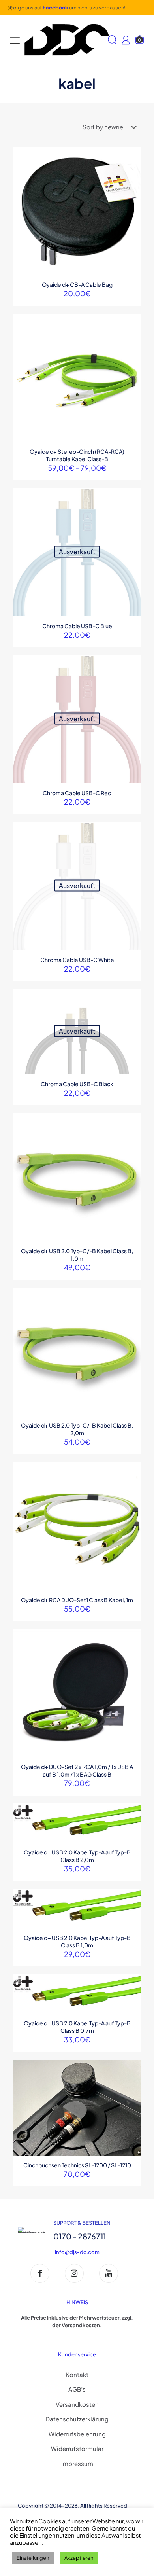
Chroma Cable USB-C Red (77, 793)
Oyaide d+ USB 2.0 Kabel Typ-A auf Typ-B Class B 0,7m (77, 2027)
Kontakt (77, 2374)
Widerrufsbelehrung (77, 2434)
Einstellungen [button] (33, 2558)
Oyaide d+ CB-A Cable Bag (77, 284)
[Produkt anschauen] (132, 167)
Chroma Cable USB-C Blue (77, 626)
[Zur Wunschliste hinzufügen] (132, 179)
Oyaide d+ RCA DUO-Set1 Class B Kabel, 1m (77, 1600)
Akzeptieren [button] (79, 2558)
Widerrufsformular (77, 2448)
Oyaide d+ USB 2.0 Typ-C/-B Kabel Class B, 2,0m (77, 1429)
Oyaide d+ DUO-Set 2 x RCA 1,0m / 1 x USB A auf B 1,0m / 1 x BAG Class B (77, 1770)
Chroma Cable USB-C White (77, 960)
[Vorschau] (132, 190)
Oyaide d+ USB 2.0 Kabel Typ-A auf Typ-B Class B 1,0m (77, 1941)
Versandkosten (77, 2404)
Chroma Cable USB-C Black (77, 1084)
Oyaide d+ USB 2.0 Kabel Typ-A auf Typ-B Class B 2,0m (77, 1856)
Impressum (77, 2463)
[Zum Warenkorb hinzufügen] (132, 156)
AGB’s (77, 2389)
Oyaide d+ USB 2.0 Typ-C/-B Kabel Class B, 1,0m (77, 1255)
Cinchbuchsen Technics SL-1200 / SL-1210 (77, 2165)
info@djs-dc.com (77, 2252)
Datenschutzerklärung (77, 2419)
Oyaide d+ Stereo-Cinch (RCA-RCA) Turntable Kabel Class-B (77, 455)
